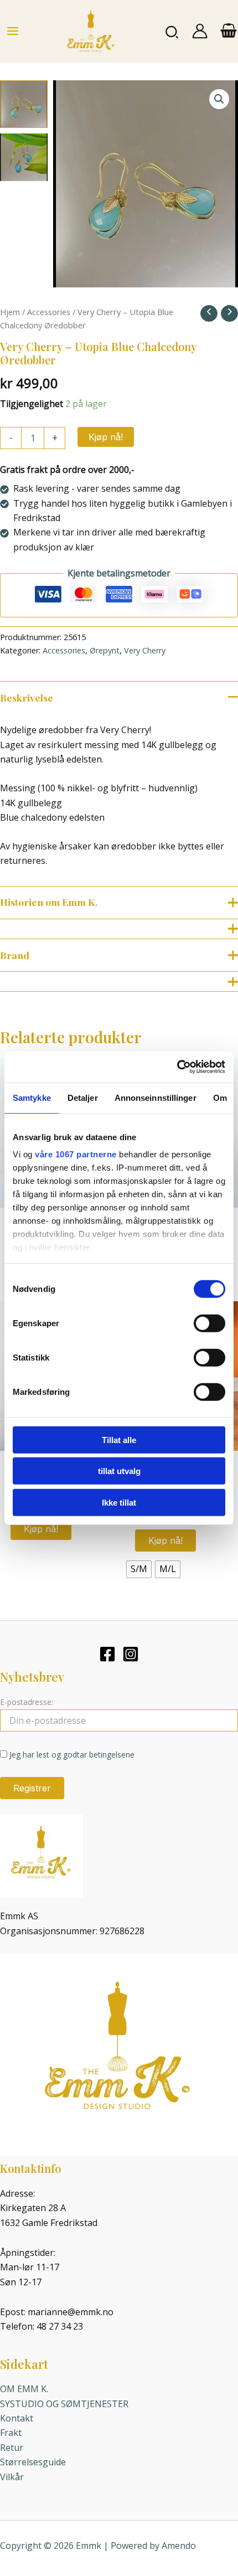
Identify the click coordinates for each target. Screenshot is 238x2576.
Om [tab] (220, 1097)
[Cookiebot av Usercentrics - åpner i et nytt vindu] (177, 1067)
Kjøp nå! (106, 437)
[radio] (139, 1569)
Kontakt (17, 2418)
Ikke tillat (119, 1502)
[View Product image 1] (24, 104)
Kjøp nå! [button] (41, 1529)
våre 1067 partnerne (76, 1154)
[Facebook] (107, 1654)
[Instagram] (131, 1654)
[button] (172, 31)
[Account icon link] (200, 31)
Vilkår (12, 2477)
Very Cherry (145, 650)
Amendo (179, 2546)
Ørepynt (105, 650)
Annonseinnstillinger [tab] (156, 1097)
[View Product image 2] (24, 157)
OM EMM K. (24, 2389)
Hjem (10, 312)
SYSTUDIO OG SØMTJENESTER (64, 2404)
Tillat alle (119, 1439)
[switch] (209, 1323)
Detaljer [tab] (83, 1097)
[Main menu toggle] (13, 31)
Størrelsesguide (33, 2462)
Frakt (11, 2433)
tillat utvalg (119, 1471)
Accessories (49, 312)
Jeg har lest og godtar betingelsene (72, 1755)
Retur (12, 2448)
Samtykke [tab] (32, 1097)
